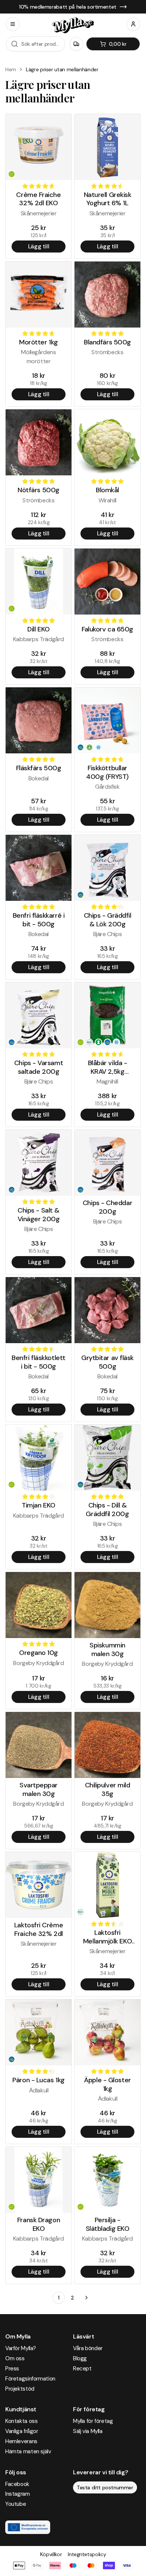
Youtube (16, 2504)
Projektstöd (20, 2389)
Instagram (18, 2494)
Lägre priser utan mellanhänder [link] (62, 69)
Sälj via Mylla (88, 2431)
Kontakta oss (21, 2421)
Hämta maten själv (28, 2451)
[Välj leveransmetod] (76, 44)
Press (12, 2369)
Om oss (15, 2358)
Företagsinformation (30, 2379)
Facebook (17, 2484)
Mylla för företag (93, 2421)
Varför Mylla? (21, 2348)
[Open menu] (13, 24)
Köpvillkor (51, 2554)
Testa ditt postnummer (105, 2487)
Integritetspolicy (87, 2554)
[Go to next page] (86, 2298)
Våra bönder (88, 2348)
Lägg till (39, 246)
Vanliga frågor (22, 2431)
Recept (82, 2369)
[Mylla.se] (73, 25)
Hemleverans (21, 2441)
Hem (11, 69)
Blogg (80, 2358)
